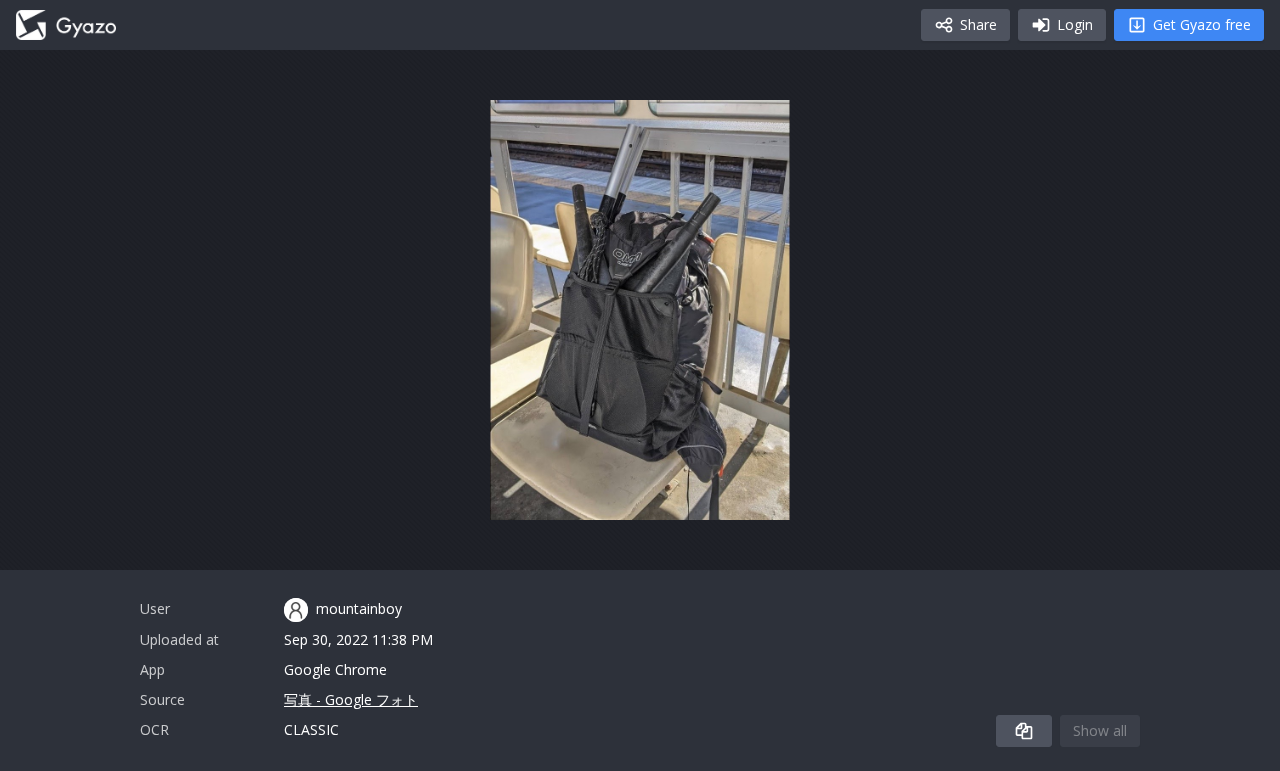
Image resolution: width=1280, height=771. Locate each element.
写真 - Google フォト (351, 699)
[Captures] (66, 25)
